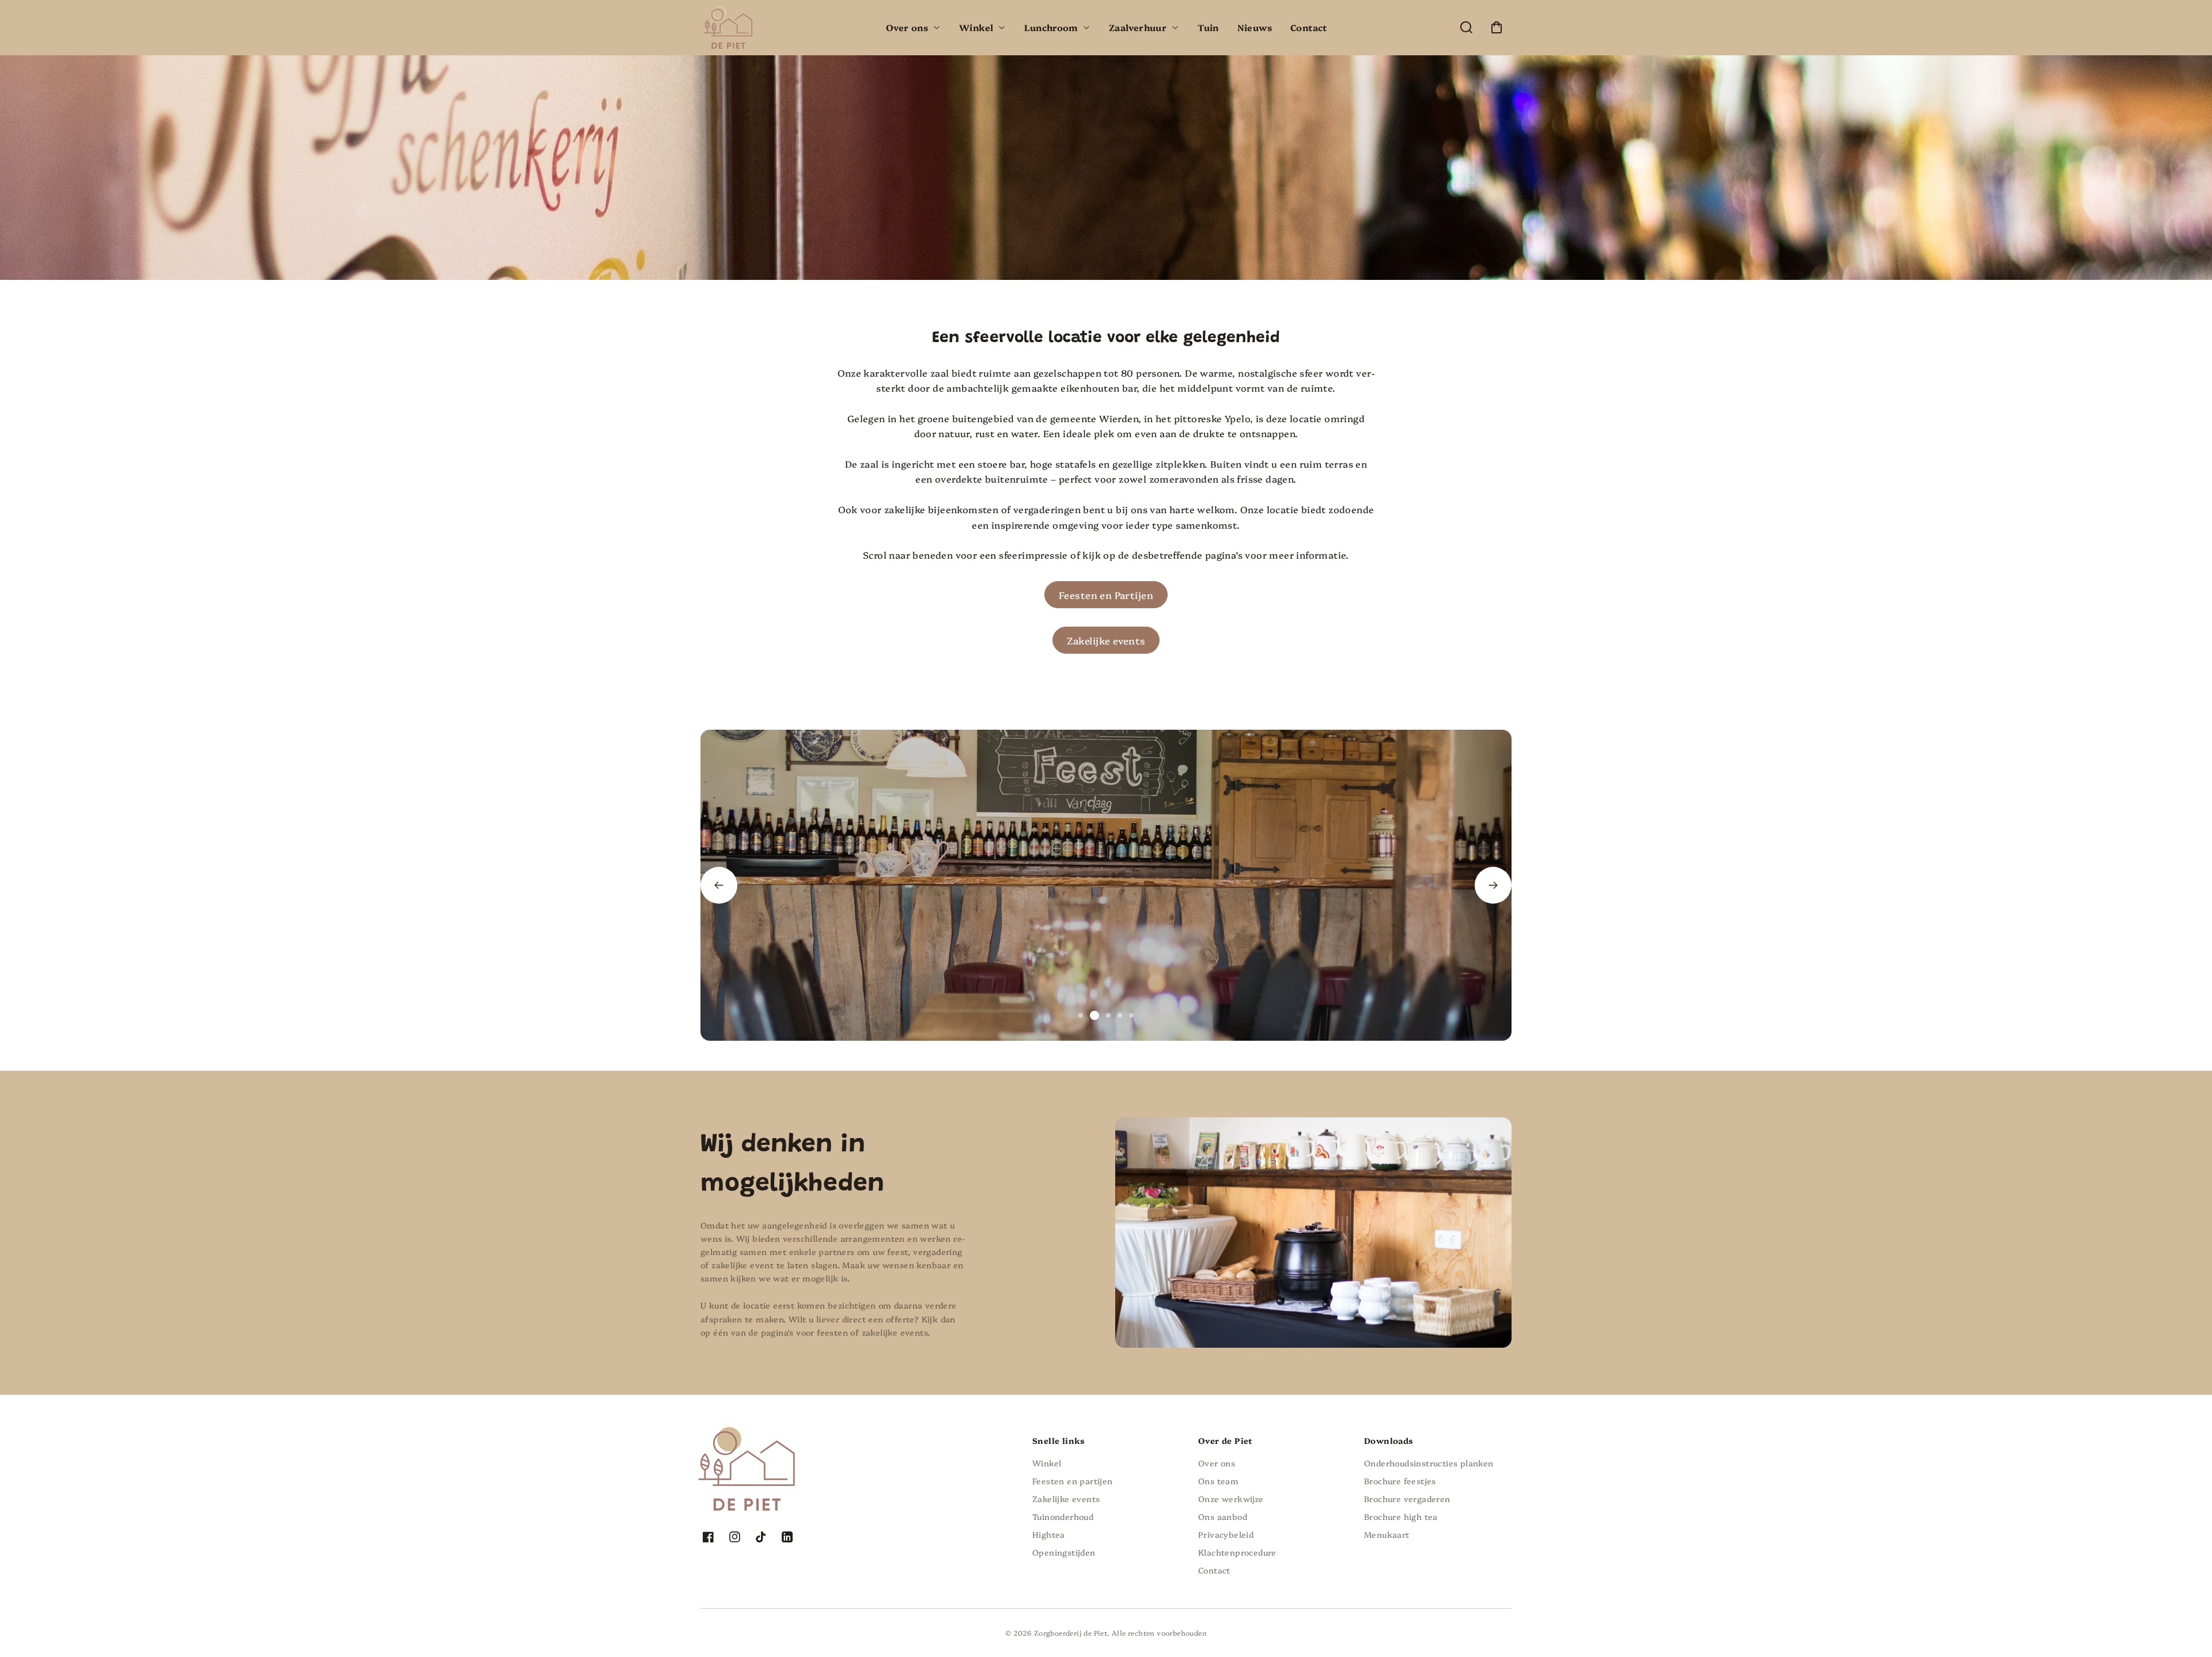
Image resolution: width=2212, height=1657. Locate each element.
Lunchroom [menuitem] (1051, 27)
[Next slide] (1493, 885)
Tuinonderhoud (1063, 1516)
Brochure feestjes (1400, 1481)
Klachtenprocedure (1237, 1552)
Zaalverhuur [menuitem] (1138, 27)
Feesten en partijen (1073, 1481)
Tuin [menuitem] (1208, 27)
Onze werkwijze (1231, 1499)
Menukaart (1387, 1534)
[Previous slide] (719, 885)
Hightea (1049, 1534)
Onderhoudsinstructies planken (1429, 1463)
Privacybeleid (1226, 1534)
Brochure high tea (1401, 1516)
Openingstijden (1064, 1552)
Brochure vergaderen (1407, 1499)
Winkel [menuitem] (976, 27)
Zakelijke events (1106, 640)
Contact (1214, 1570)
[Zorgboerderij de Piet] (772, 1441)
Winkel (1047, 1463)
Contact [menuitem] (1309, 27)
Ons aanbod (1223, 1516)
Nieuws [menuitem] (1255, 27)
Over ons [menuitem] (907, 27)
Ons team (1218, 1481)
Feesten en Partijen (1106, 595)
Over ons (1217, 1463)
